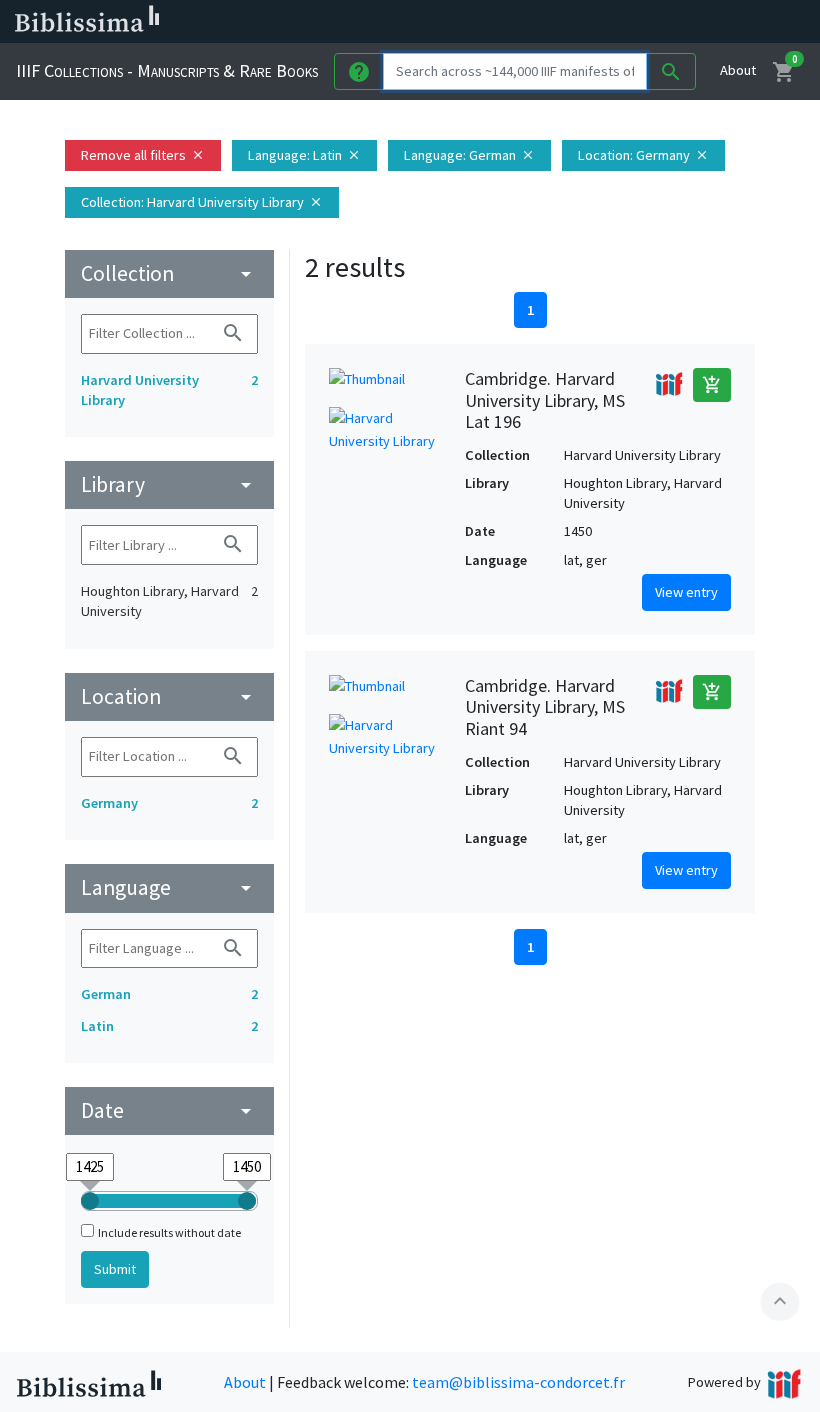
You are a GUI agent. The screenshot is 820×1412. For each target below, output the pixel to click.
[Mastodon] (604, 22)
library (169, 484)
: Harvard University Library (202, 202)
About (738, 70)
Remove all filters (143, 155)
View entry (686, 592)
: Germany (643, 155)
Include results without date (169, 1232)
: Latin (304, 155)
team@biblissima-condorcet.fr (518, 1382)
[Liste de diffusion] (508, 22)
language (169, 887)
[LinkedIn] (540, 22)
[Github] (668, 22)
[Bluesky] (572, 22)
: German (469, 155)
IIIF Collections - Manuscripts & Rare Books (167, 70)
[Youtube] (636, 22)
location (169, 696)
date (169, 1110)
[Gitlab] (700, 22)
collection (169, 273)
